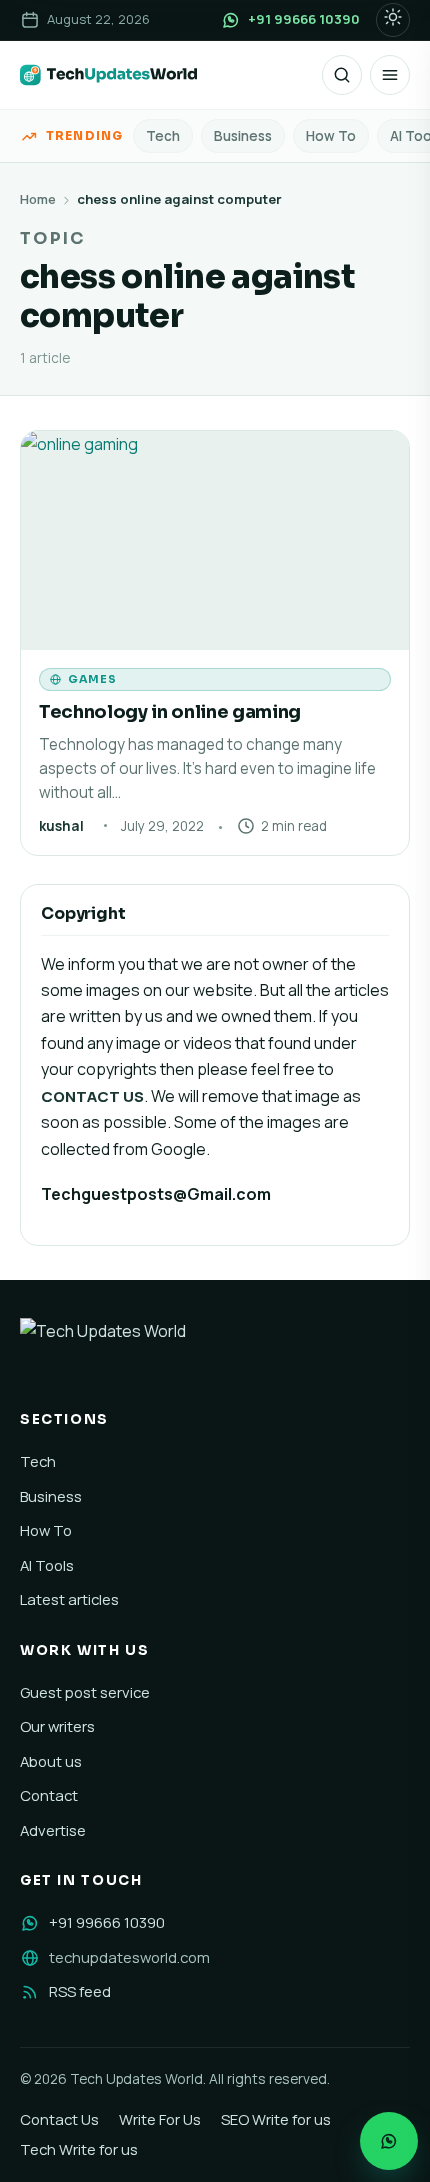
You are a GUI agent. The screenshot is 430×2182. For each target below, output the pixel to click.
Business (243, 136)
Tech (163, 136)
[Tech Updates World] (109, 75)
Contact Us (59, 2119)
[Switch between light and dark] (393, 20)
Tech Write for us (79, 2149)
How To (331, 136)
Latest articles (69, 1599)
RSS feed (80, 1991)
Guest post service (85, 1692)
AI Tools (47, 1565)
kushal (61, 826)
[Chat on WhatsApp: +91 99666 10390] (389, 2141)
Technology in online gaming (170, 711)
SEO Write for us (276, 2119)
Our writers (57, 1726)
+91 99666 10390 (107, 1922)
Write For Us (160, 2119)
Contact (49, 1795)
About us (51, 1761)
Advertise (53, 1830)
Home (38, 199)
